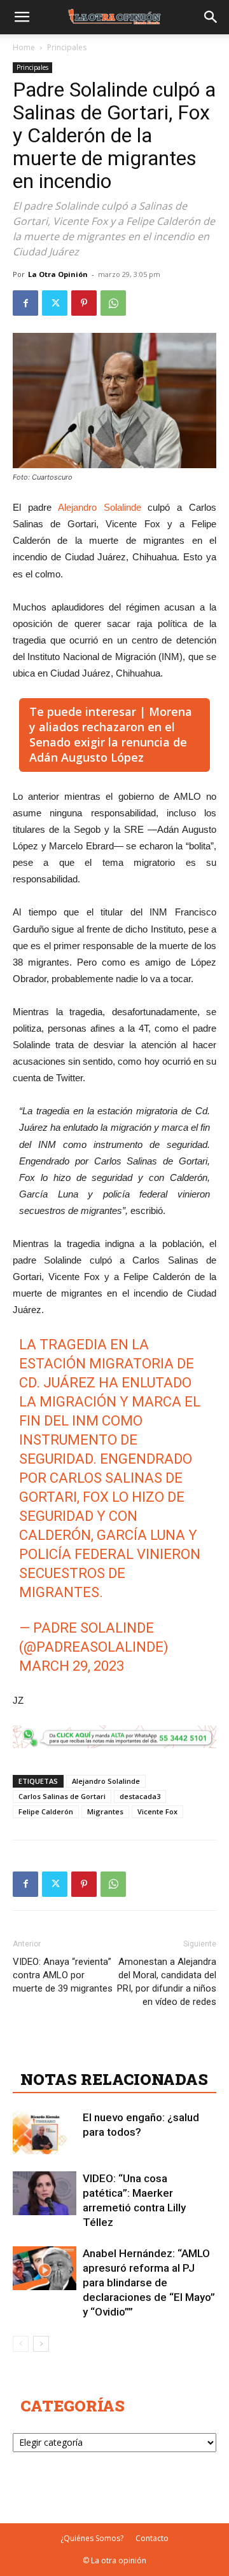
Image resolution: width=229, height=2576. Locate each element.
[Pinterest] (84, 303)
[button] (22, 17)
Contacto (152, 2538)
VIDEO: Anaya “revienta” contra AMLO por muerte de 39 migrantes (63, 1975)
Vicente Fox (157, 1811)
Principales (67, 47)
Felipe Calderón (46, 1811)
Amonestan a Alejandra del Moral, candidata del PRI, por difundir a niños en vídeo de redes (167, 1982)
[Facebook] (25, 303)
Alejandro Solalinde (100, 507)
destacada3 (140, 1796)
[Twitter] (55, 303)
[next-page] (41, 2344)
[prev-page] (21, 2344)
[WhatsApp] (113, 303)
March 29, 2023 (72, 1666)
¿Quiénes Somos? (92, 2538)
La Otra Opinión (58, 274)
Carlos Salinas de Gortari (62, 1796)
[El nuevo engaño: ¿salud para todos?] (45, 2132)
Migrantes (105, 1811)
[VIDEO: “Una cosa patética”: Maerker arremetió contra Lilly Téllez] (45, 2193)
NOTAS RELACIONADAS (114, 2079)
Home (24, 47)
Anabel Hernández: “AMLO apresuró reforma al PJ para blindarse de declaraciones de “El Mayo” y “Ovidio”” (149, 2283)
